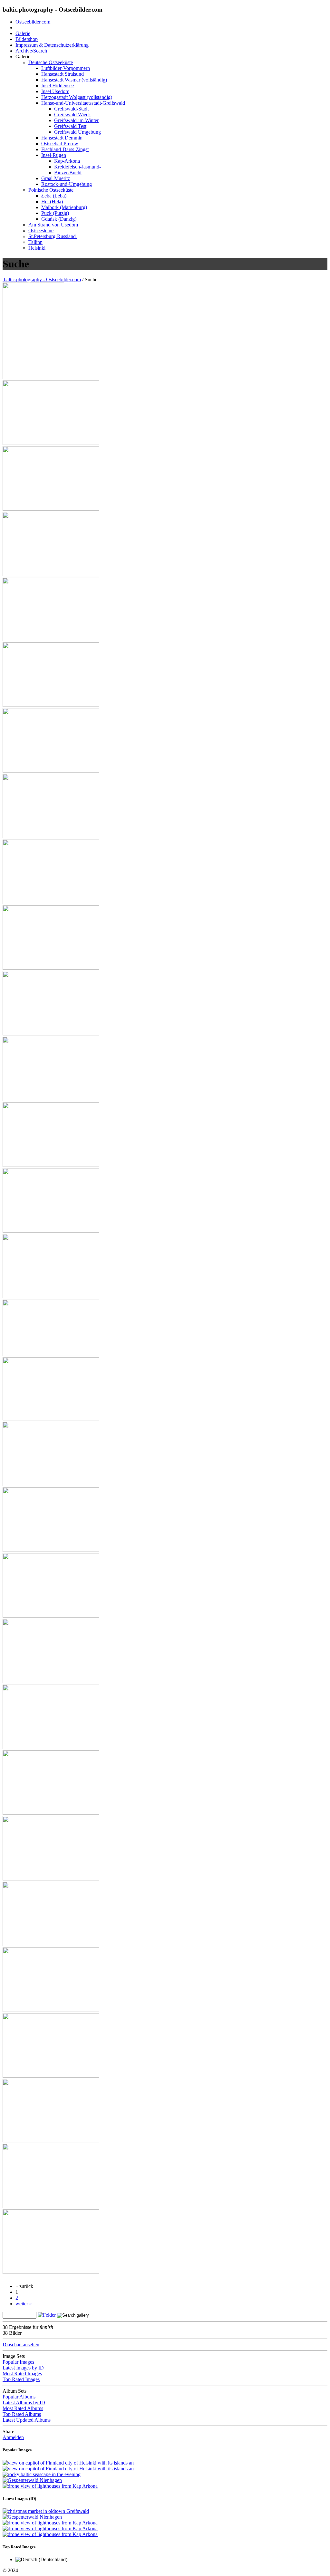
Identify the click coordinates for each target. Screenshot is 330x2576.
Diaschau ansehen (21, 2345)
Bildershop (27, 39)
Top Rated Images (21, 2379)
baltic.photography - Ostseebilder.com (42, 279)
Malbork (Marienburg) (64, 207)
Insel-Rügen (54, 155)
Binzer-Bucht (68, 173)
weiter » (24, 2304)
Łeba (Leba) (54, 196)
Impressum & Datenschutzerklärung (52, 45)
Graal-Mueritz (56, 178)
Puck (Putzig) (55, 213)
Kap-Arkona (67, 161)
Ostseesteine (41, 231)
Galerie (23, 33)
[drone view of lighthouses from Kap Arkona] (50, 2486)
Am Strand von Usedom (53, 225)
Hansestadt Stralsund (63, 74)
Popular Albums (19, 2397)
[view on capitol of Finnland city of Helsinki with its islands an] (33, 377)
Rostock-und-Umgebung (67, 184)
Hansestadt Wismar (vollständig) (74, 80)
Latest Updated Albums (27, 2420)
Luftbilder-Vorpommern (66, 68)
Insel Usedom (55, 91)
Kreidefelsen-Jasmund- (78, 167)
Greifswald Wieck (73, 115)
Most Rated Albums (23, 2408)
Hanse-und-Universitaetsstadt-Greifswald (83, 103)
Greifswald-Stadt (71, 109)
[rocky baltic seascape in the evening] (42, 2474)
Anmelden (13, 2437)
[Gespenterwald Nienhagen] (32, 2480)
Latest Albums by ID (24, 2403)
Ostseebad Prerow (60, 144)
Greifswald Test (70, 126)
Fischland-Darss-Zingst (65, 149)
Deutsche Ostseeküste (51, 62)
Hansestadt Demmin (62, 138)
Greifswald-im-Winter (76, 120)
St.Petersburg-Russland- (53, 236)
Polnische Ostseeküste (51, 190)
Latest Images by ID (23, 2368)
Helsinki (37, 248)
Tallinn (35, 242)
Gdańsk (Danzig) (59, 219)
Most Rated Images (22, 2374)
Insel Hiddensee (58, 86)
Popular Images (18, 2362)
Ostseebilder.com (33, 22)
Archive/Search (31, 51)
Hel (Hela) (52, 202)
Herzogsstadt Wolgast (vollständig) (77, 97)
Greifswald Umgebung (78, 132)
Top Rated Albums (22, 2414)
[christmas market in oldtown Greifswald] (46, 2511)
